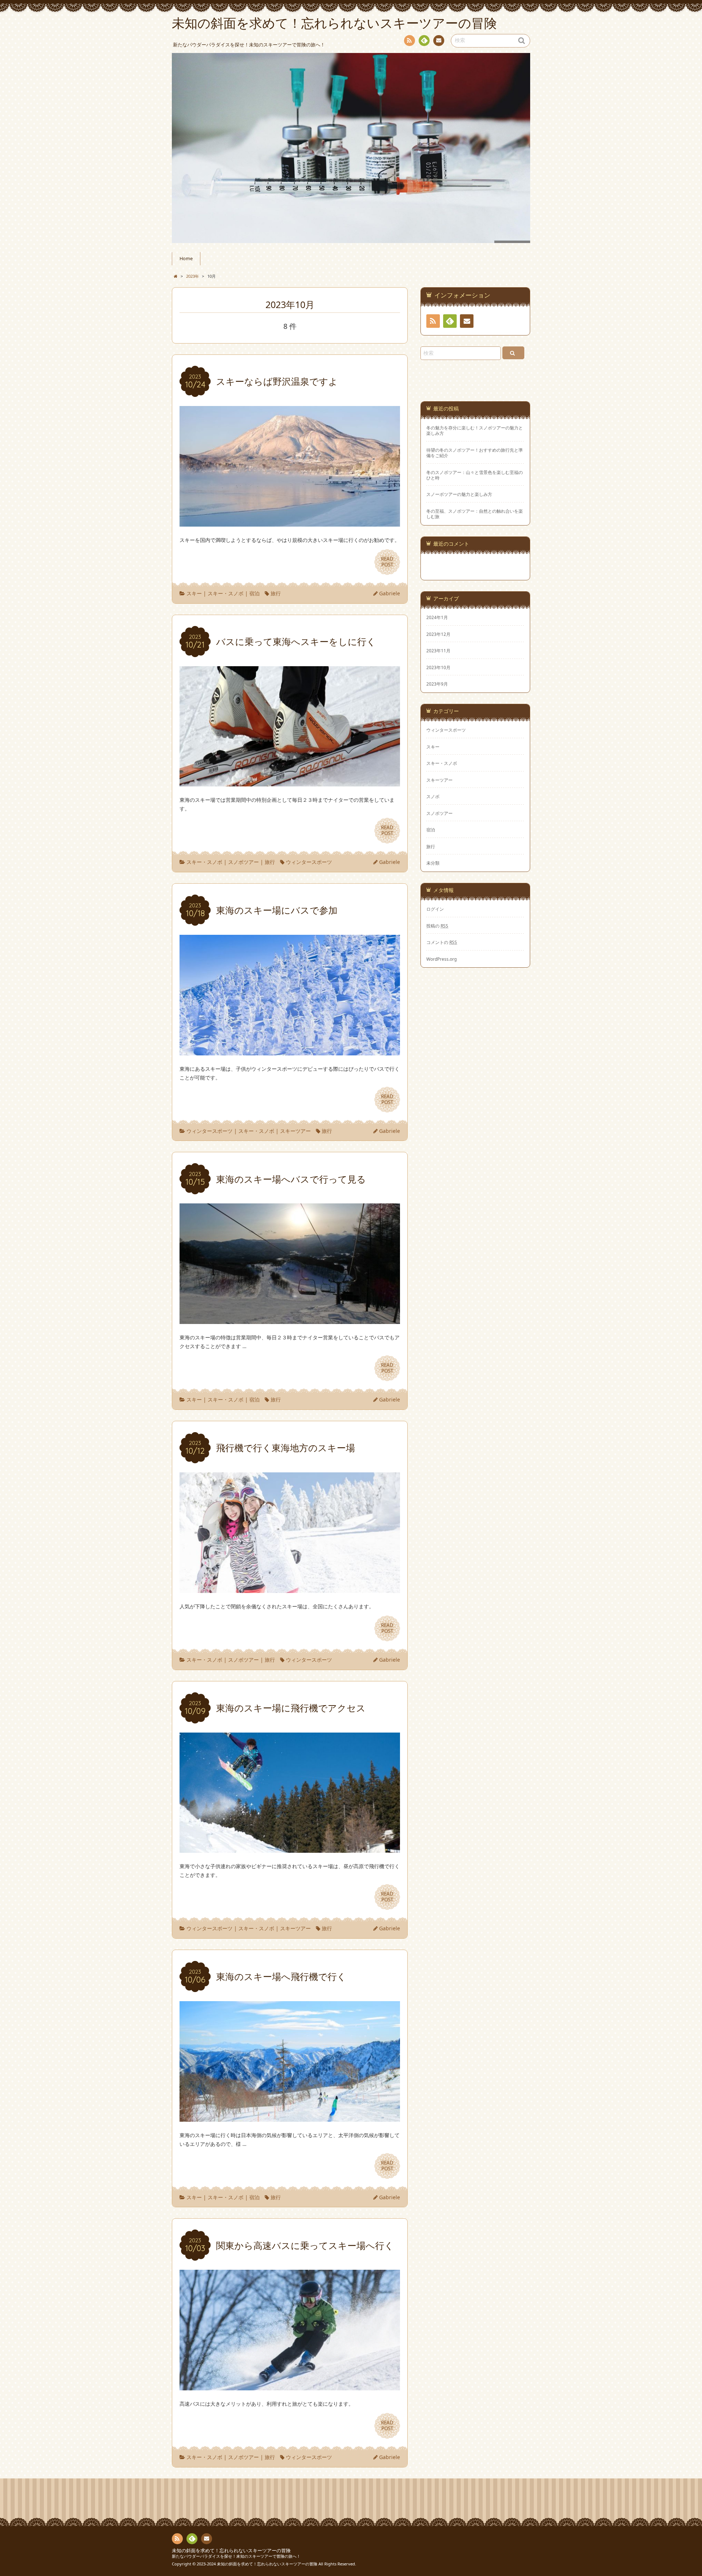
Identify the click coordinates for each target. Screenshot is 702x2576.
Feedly (424, 41)
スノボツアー (244, 862)
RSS (409, 41)
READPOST (387, 562)
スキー (194, 593)
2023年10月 (438, 667)
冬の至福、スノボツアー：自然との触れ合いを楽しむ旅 (475, 514)
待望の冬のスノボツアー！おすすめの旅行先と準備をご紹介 (475, 453)
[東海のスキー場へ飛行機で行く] (290, 2117)
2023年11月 (438, 650)
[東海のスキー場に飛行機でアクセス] (290, 1849)
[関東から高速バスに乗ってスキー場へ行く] (290, 2386)
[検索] (513, 353)
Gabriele (390, 593)
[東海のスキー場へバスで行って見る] (290, 1319)
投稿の (437, 926)
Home (186, 259)
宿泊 (254, 593)
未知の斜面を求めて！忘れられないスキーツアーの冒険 (231, 2551)
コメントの (442, 942)
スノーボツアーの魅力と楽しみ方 (459, 494)
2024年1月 (437, 617)
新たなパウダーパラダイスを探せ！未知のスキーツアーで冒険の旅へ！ (236, 2556)
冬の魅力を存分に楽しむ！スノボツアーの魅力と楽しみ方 (475, 430)
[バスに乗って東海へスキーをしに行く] (290, 782)
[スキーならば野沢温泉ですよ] (290, 522)
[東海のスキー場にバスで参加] (290, 1051)
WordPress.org (441, 959)
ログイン (435, 909)
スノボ (433, 796)
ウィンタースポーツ (309, 862)
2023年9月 (437, 684)
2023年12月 (438, 634)
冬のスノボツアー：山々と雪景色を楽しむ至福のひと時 (475, 475)
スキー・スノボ (226, 593)
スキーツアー (295, 1131)
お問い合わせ (439, 41)
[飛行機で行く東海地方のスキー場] (290, 1588)
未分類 (433, 863)
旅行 (276, 593)
